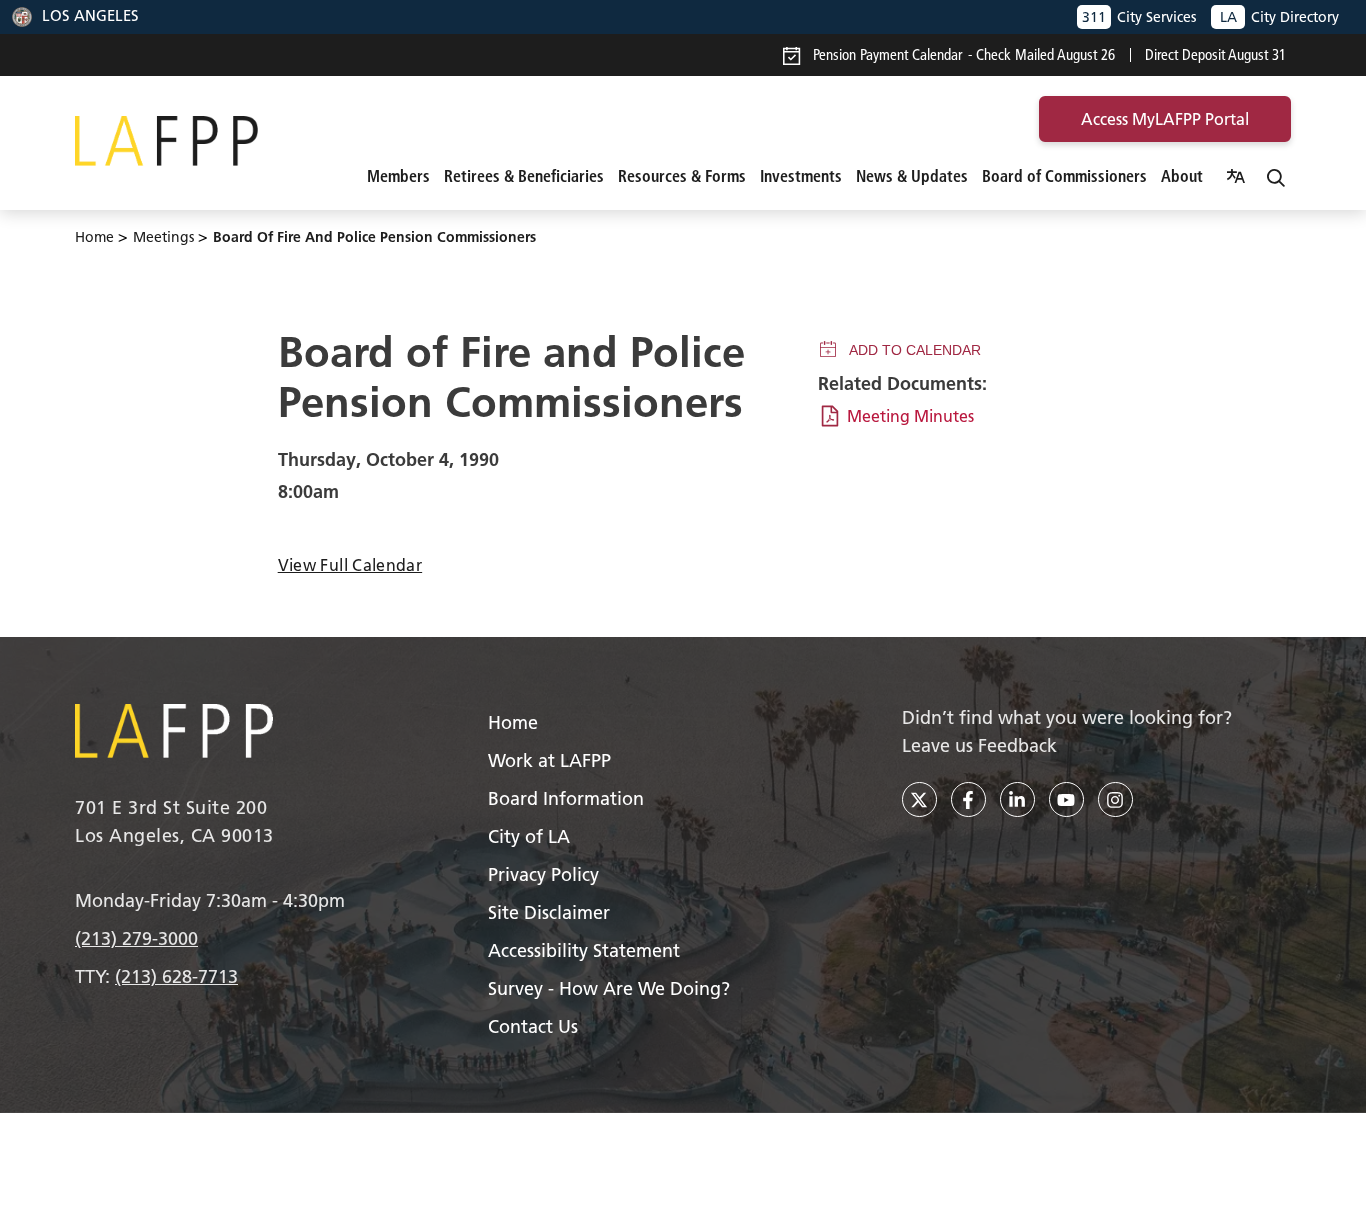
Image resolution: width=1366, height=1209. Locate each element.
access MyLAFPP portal (1165, 119)
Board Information (566, 798)
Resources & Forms (682, 176)
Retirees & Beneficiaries (524, 176)
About (1182, 176)
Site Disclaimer (549, 912)
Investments (801, 176)
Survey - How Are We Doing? (609, 988)
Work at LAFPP (549, 760)
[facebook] (968, 799)
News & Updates (912, 176)
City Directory (1279, 17)
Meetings (163, 237)
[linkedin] (1017, 799)
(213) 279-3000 (136, 938)
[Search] (1276, 176)
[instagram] (1115, 799)
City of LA (529, 836)
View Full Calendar (350, 565)
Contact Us (533, 1026)
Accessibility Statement (584, 950)
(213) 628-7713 (176, 976)
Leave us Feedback (979, 745)
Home (94, 237)
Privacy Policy (543, 874)
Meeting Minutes (910, 416)
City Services (1139, 17)
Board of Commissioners (1064, 176)
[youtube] (1066, 799)
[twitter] (919, 799)
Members (398, 176)
